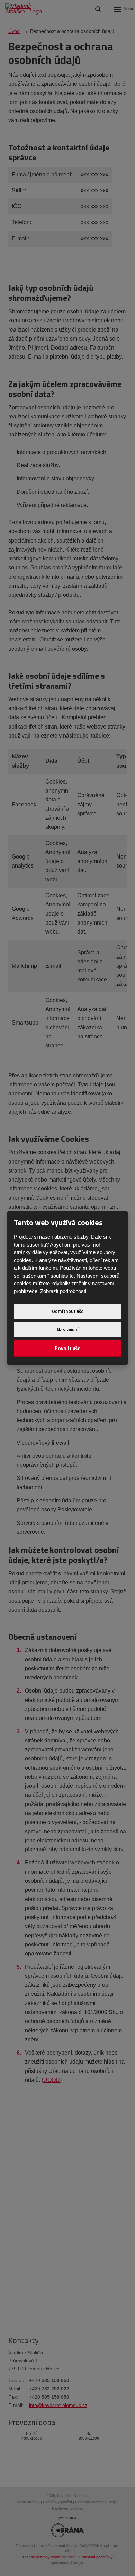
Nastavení (68, 1329)
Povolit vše (68, 1348)
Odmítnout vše (68, 1311)
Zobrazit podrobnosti (63, 1291)
